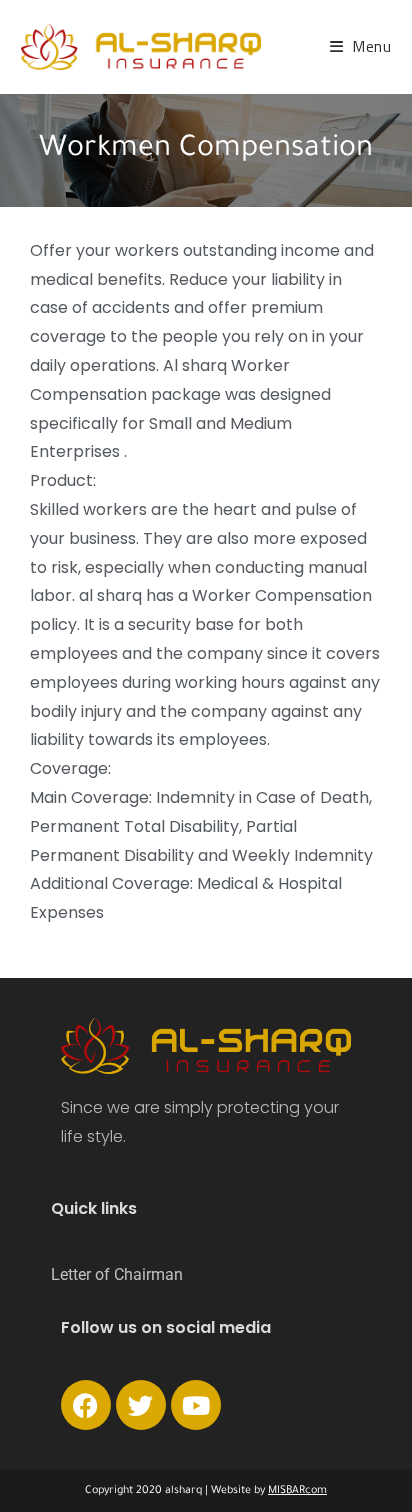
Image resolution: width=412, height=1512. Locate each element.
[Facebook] (86, 1405)
